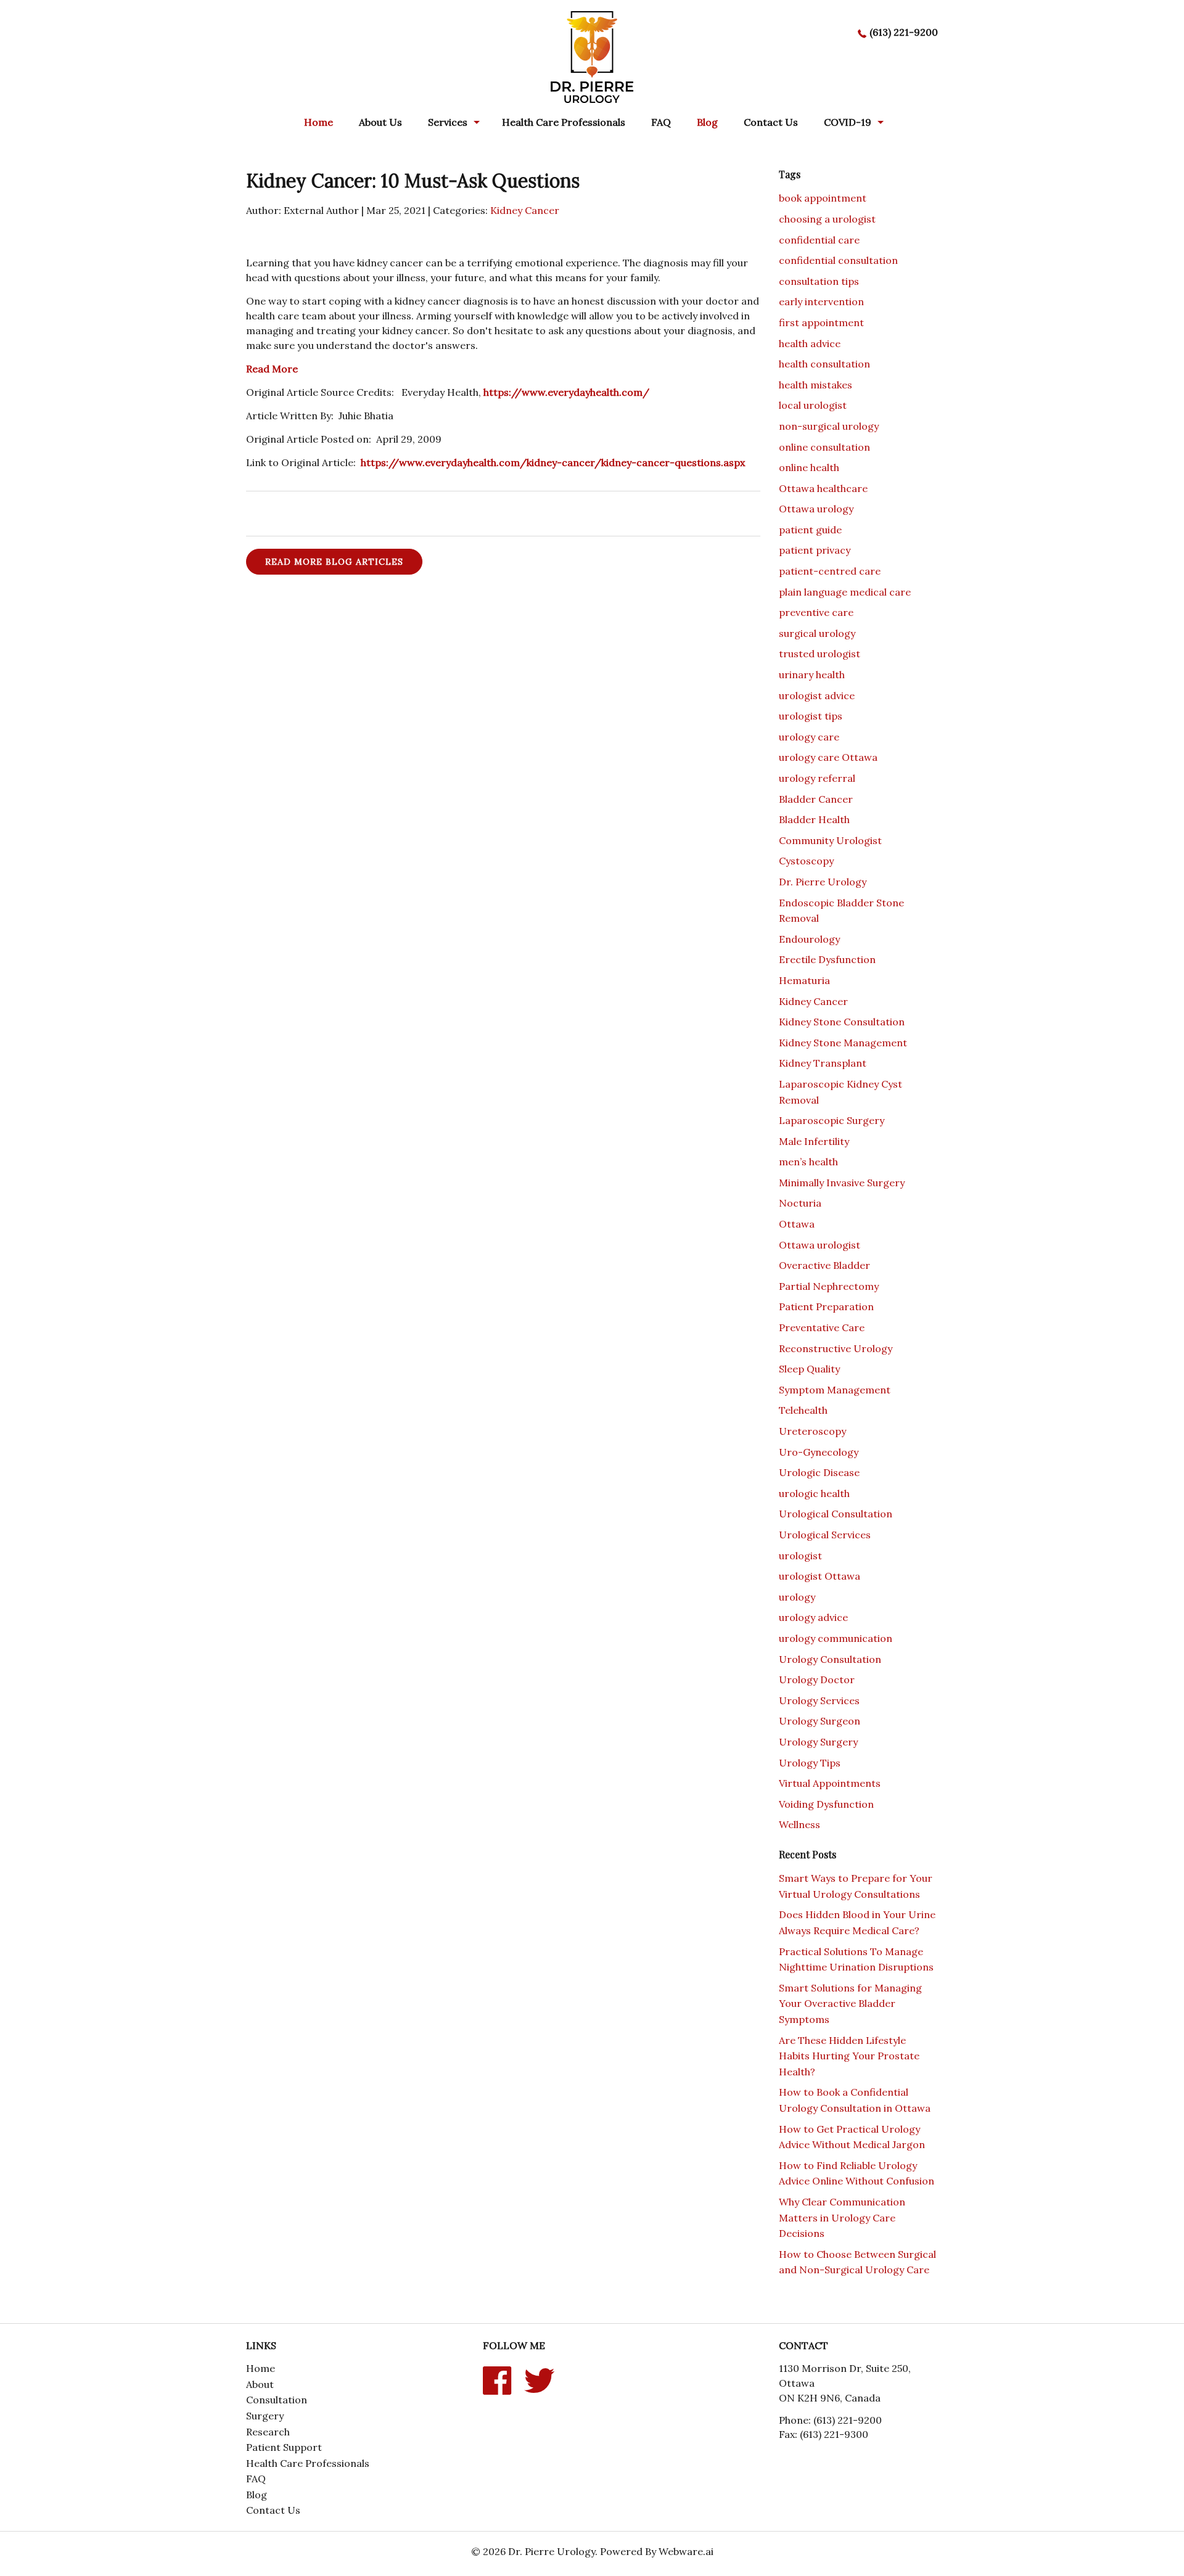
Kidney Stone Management (843, 1043)
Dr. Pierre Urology (823, 882)
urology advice (813, 1617)
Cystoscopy (806, 861)
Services (448, 122)
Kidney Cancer (525, 210)
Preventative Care (822, 1327)
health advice (810, 343)
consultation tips (819, 281)
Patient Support (284, 2447)
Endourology (809, 939)
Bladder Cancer (816, 799)
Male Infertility (814, 1141)
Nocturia (800, 1203)
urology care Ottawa (828, 757)
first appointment (821, 322)
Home (319, 122)
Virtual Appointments (830, 1783)
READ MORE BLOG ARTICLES (334, 562)
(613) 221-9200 (904, 32)
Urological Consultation (836, 1514)
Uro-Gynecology (819, 1452)
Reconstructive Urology (836, 1348)
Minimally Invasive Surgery (842, 1183)
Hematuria (804, 980)
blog (707, 122)
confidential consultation (838, 260)
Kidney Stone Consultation (842, 1022)
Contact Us (771, 122)
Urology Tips (810, 1763)
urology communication (836, 1638)
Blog (257, 2495)
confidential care (819, 240)
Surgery (265, 2416)
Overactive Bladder (824, 1265)
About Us (380, 122)
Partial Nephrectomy (829, 1286)
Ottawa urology (816, 509)
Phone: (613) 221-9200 (830, 2420)
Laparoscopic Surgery (832, 1120)
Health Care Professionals (564, 122)
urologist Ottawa (820, 1576)
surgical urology (817, 633)
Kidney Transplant (823, 1063)
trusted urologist (820, 654)
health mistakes (816, 385)
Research (268, 2432)
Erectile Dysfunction (827, 959)
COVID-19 (848, 122)
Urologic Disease (819, 1472)
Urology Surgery (818, 1742)
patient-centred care (830, 571)
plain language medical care (845, 592)
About (260, 2384)
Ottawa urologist (820, 1245)
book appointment (823, 198)
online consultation (824, 447)
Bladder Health (814, 819)
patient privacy (815, 550)
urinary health (812, 675)
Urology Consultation (830, 1659)
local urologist (813, 405)
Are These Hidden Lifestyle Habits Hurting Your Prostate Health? (849, 2056)
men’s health (808, 1162)
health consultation (824, 364)
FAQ (661, 122)
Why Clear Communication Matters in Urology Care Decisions (842, 2217)
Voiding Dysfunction (826, 1804)
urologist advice (817, 695)
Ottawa (797, 1224)
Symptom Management (835, 1390)
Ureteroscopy (812, 1431)
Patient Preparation (826, 1306)
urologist (800, 1556)
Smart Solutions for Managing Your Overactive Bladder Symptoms (850, 2004)
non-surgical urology (829, 426)
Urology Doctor (817, 1680)
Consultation (277, 2400)
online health (809, 467)
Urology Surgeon (820, 1721)
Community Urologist (830, 840)
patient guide (810, 530)
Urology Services (819, 1700)
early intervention (821, 301)
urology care (809, 737)
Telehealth (803, 1410)
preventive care (816, 612)
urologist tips (811, 716)
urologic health (814, 1493)
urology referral (817, 778)
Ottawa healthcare (823, 488)
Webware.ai (686, 2551)
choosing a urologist (827, 219)
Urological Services (825, 1535)
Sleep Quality (809, 1369)
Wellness (800, 1824)
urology (797, 1597)
